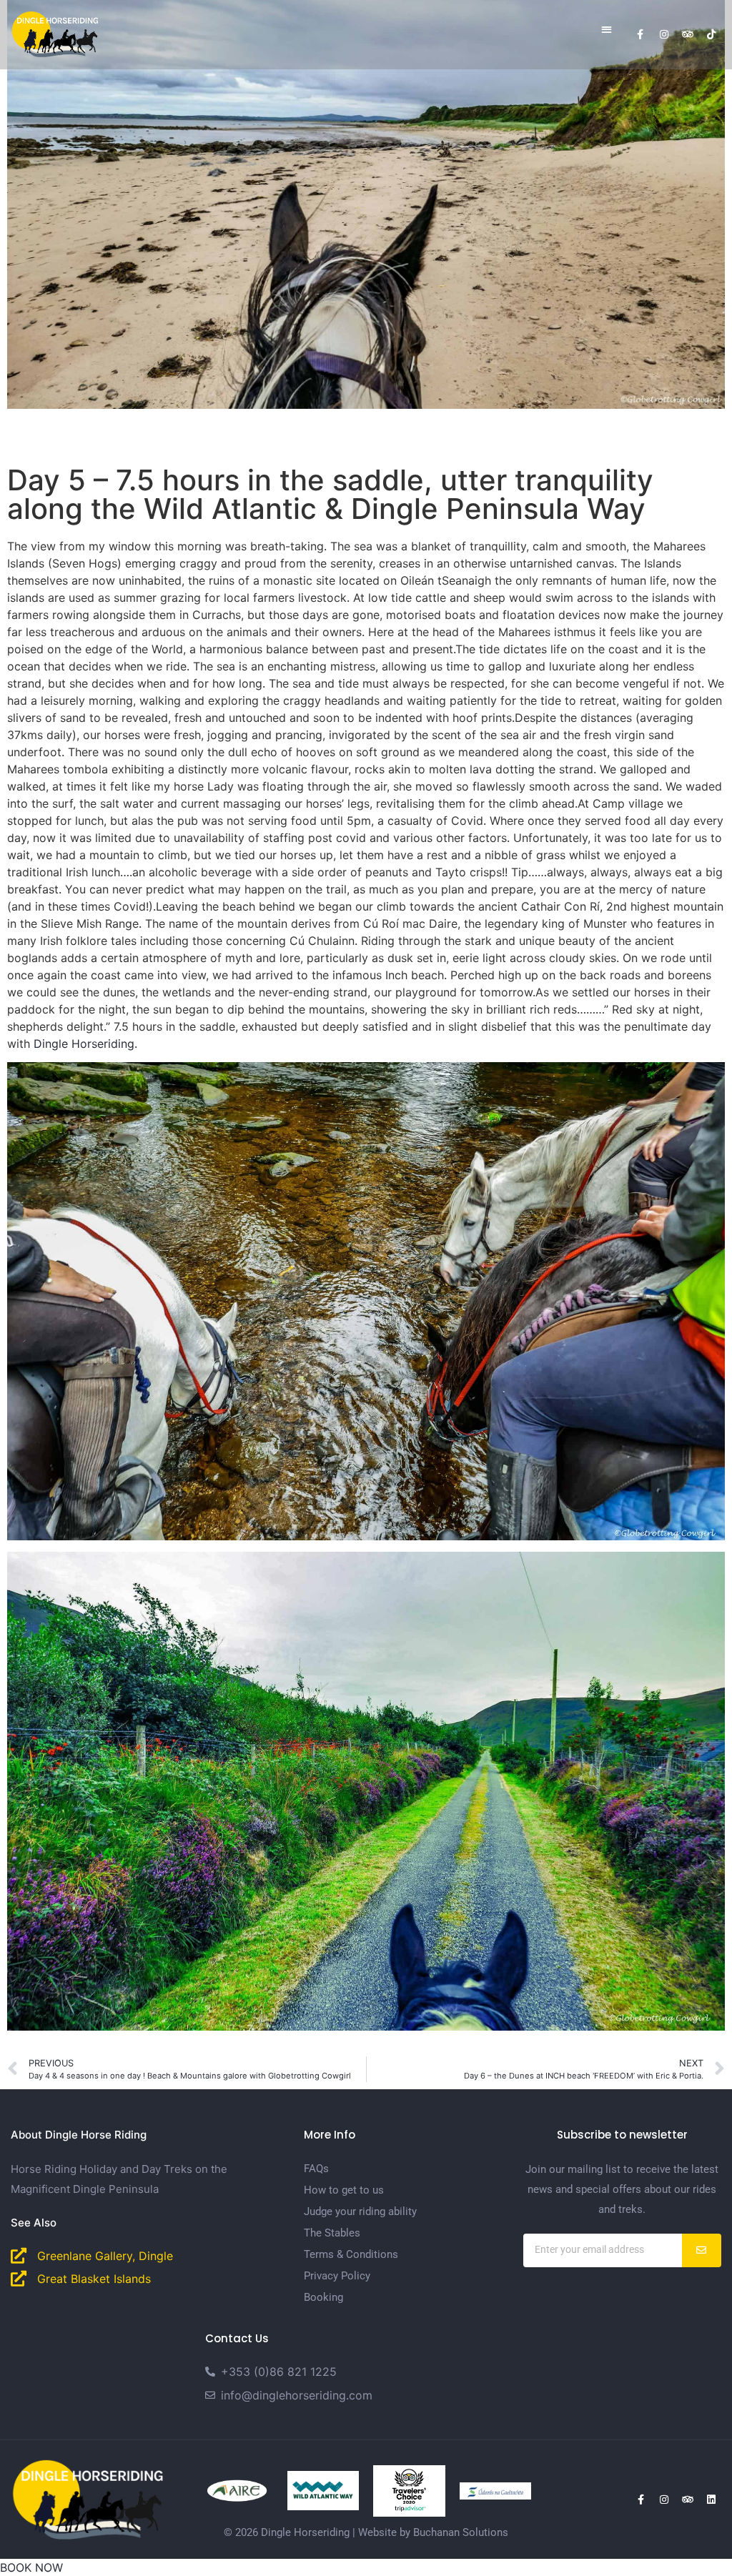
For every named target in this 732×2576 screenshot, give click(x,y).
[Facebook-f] (640, 34)
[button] (607, 29)
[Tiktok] (711, 34)
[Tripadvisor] (688, 34)
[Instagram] (664, 34)
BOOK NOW (31, 2567)
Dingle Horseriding (84, 1044)
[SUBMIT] (702, 2250)
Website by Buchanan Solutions (433, 2532)
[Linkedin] (711, 2500)
